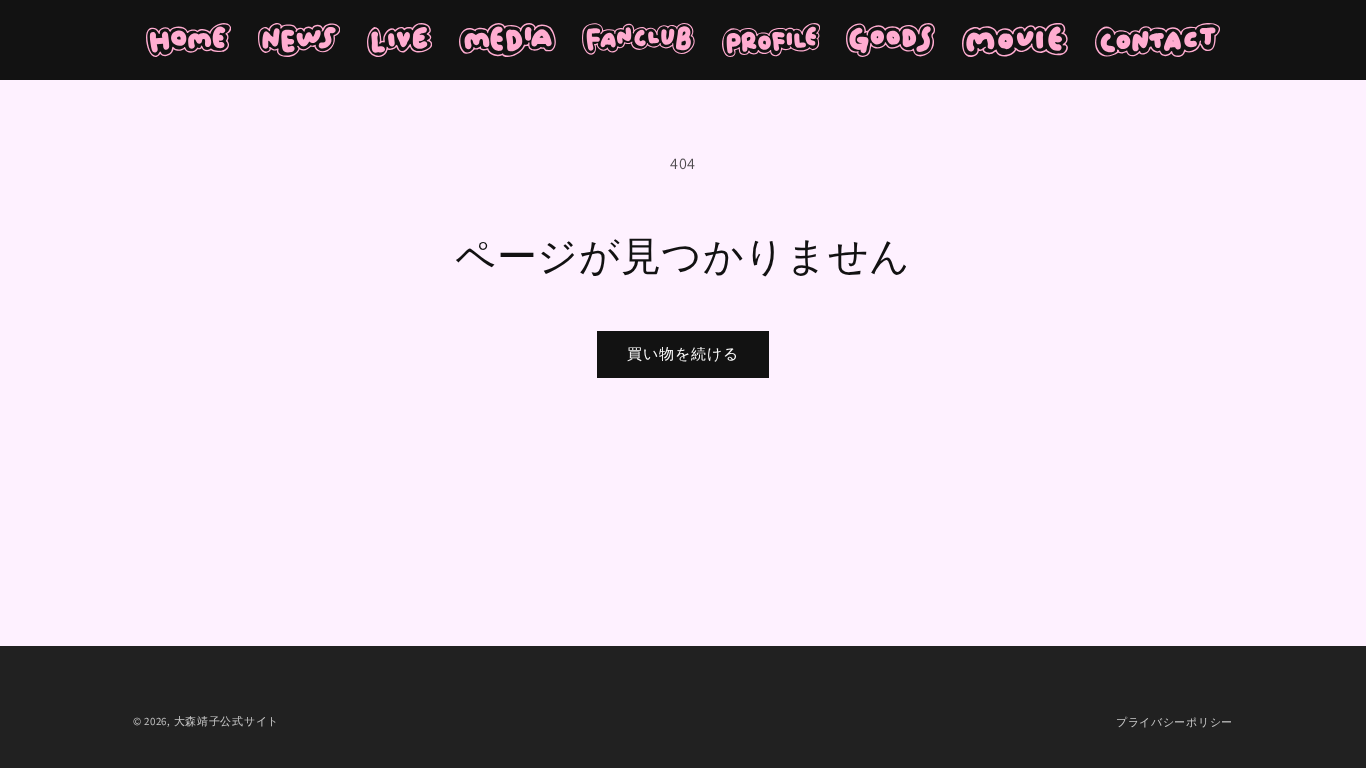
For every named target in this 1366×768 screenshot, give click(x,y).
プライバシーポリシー (1174, 722)
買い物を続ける (683, 353)
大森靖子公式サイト (226, 721)
